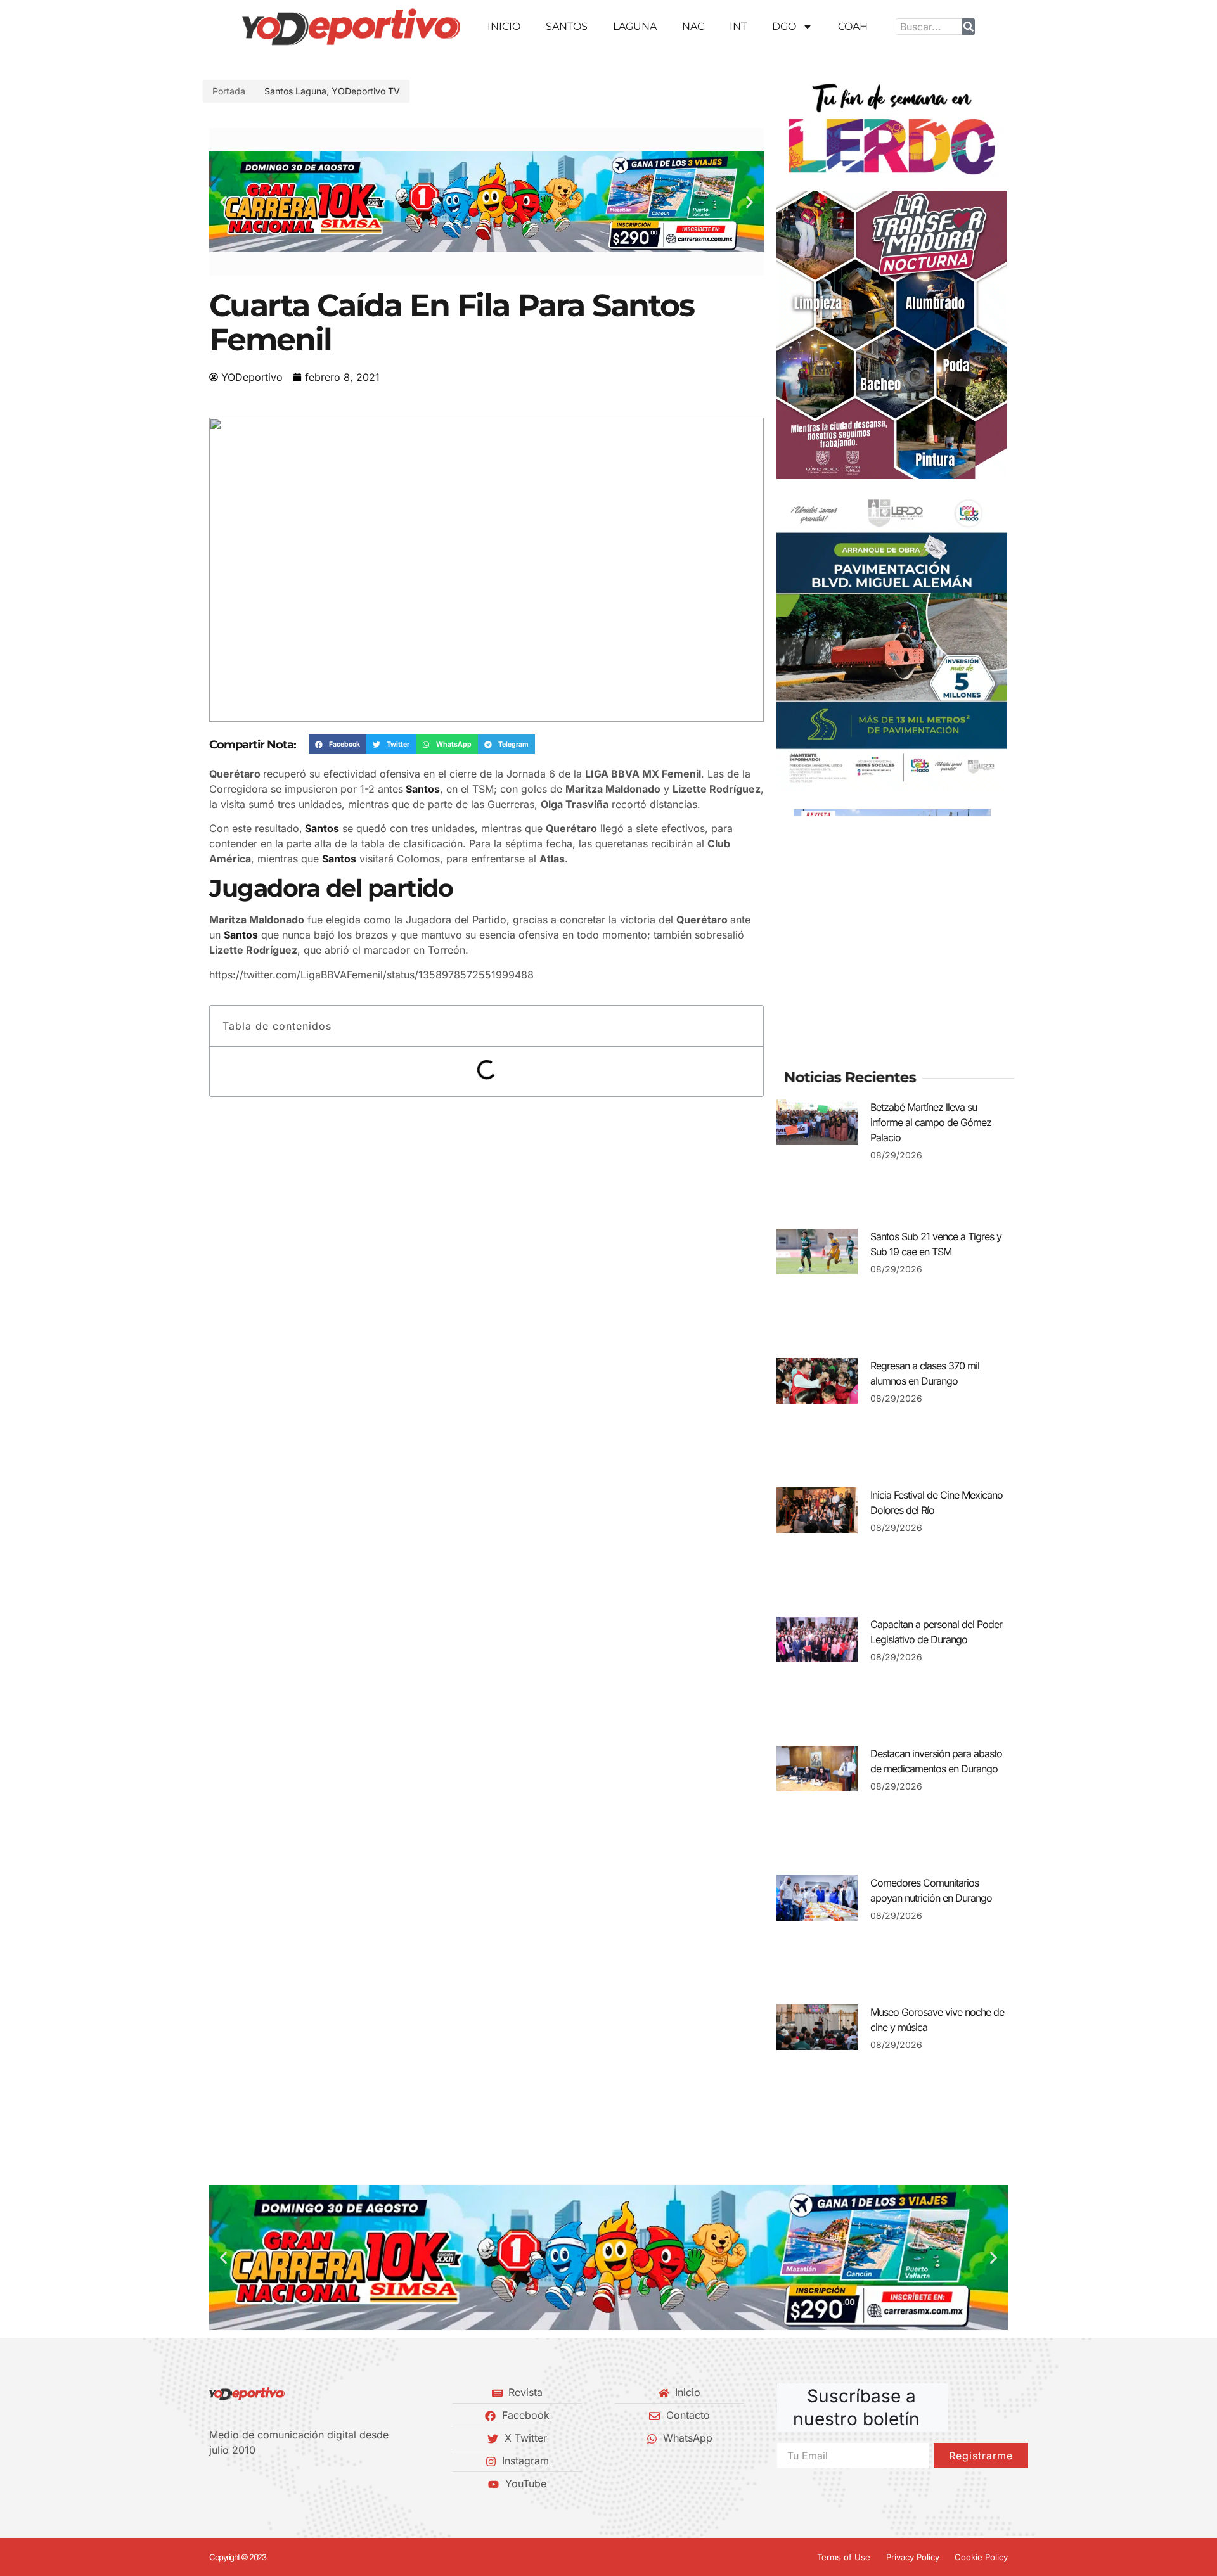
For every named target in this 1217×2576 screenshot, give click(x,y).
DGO (784, 26)
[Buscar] (969, 27)
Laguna (635, 26)
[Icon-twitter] (235, 2483)
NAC (693, 26)
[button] (223, 202)
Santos (567, 26)
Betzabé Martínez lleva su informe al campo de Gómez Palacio (931, 1122)
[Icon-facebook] (214, 2483)
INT (738, 26)
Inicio (504, 26)
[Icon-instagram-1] (257, 2483)
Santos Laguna (302, 91)
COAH (853, 26)
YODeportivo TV (373, 91)
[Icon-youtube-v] (278, 2483)
